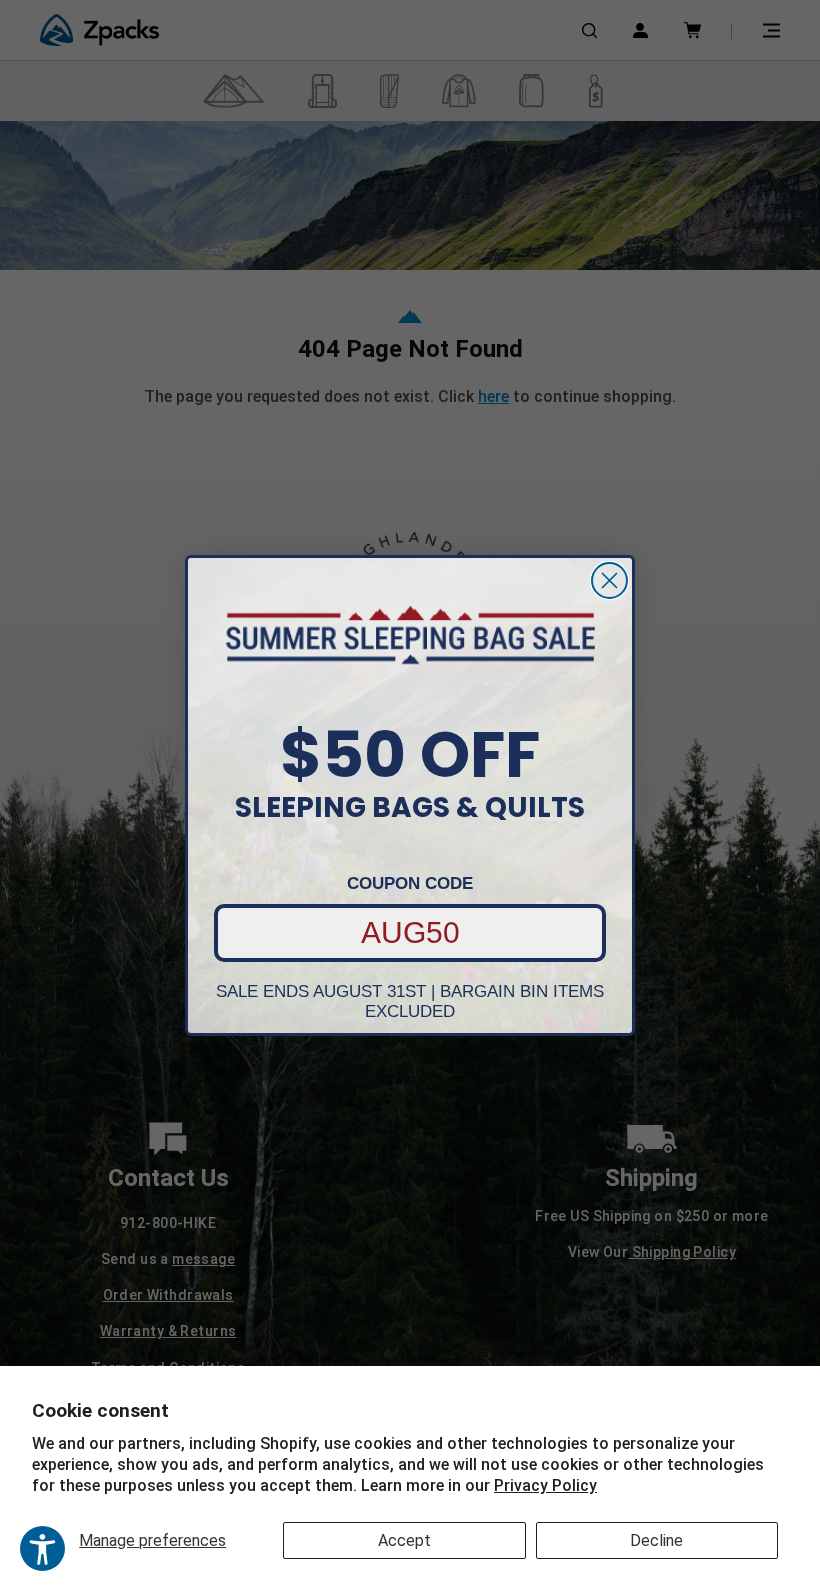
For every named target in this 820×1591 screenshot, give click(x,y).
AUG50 (410, 932)
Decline (656, 1540)
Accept (404, 1540)
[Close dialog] (609, 580)
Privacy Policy (545, 1485)
